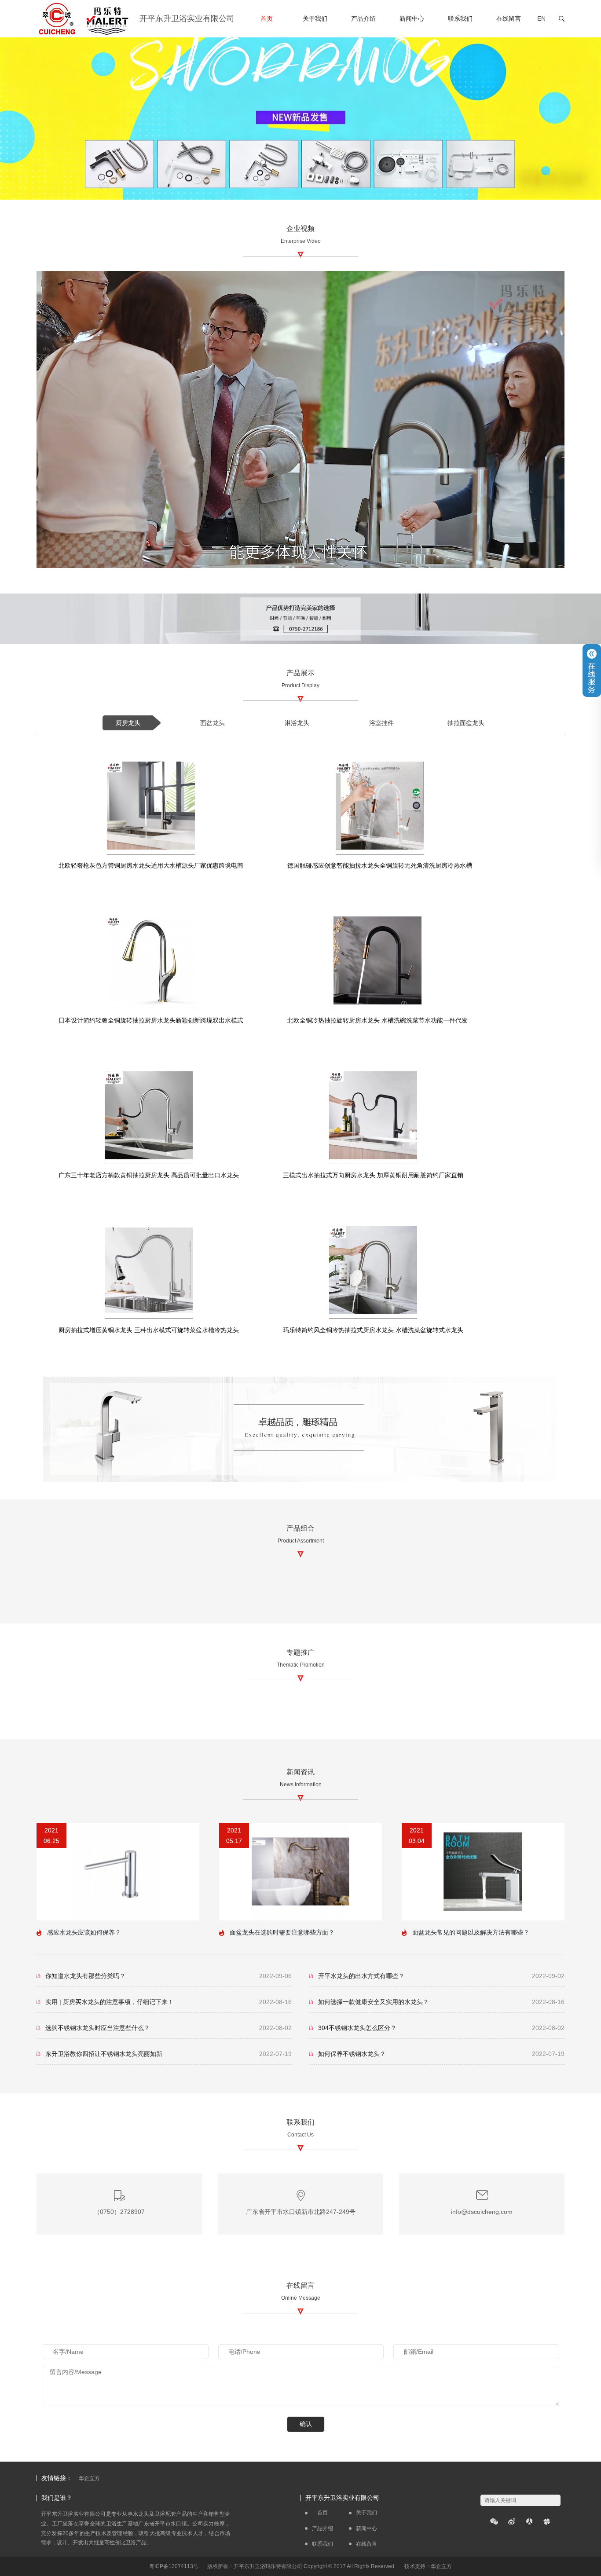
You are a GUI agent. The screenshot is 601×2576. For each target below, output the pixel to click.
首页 (267, 18)
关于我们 (315, 18)
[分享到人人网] (529, 2521)
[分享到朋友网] (547, 2521)
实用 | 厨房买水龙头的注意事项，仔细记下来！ (110, 2002)
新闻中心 (412, 18)
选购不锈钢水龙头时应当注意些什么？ (98, 2028)
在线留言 (509, 18)
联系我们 (460, 18)
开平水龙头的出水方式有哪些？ (361, 1976)
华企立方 (89, 2478)
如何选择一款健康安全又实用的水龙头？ (374, 2002)
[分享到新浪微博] (512, 2521)
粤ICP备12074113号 (174, 2566)
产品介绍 (363, 18)
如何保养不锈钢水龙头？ (352, 2054)
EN (541, 18)
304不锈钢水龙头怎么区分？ (357, 2028)
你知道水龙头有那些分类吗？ (85, 1976)
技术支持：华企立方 (428, 2566)
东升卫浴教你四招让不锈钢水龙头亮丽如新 (104, 2054)
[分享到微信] (494, 2521)
